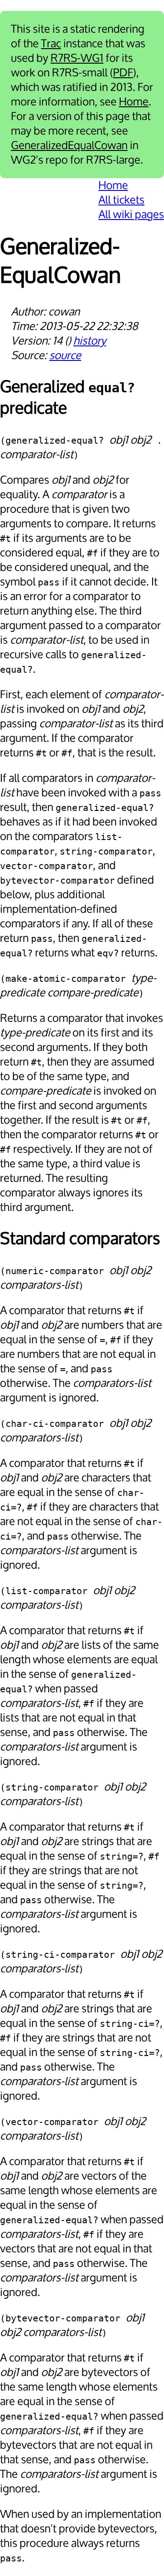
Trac (51, 44)
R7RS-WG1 (77, 58)
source (65, 355)
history (90, 341)
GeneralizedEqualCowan (69, 145)
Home (134, 102)
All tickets (121, 200)
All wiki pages (131, 215)
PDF (123, 73)
